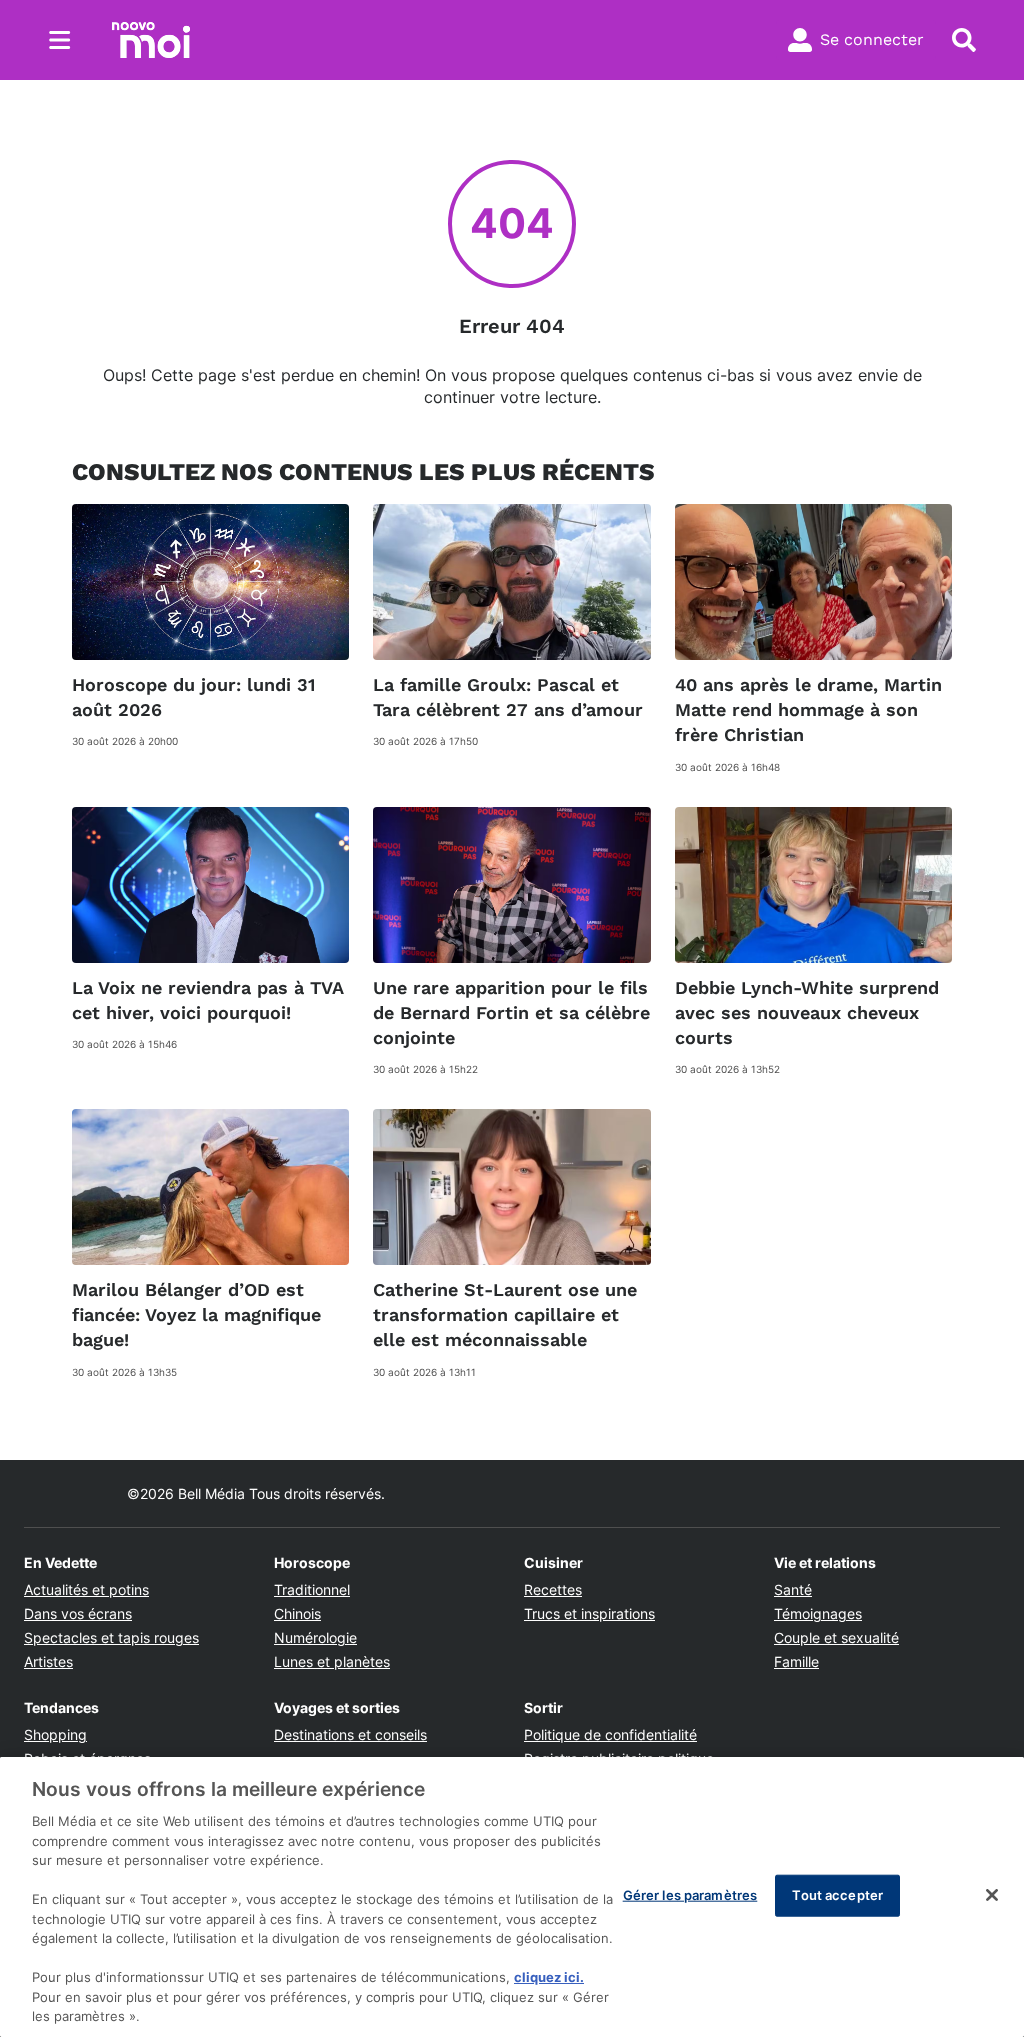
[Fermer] (992, 1895)
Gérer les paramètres (690, 1895)
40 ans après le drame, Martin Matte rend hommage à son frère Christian (808, 709)
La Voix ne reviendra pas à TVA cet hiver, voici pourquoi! (208, 1000)
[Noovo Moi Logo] (151, 40)
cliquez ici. (549, 1977)
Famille (796, 1661)
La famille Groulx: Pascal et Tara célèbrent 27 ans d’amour (508, 697)
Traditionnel (312, 1589)
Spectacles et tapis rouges (111, 1637)
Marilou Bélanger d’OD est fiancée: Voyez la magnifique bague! (196, 1314)
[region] (512, 1897)
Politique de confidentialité (610, 1734)
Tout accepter (837, 1895)
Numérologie (315, 1637)
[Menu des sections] (60, 40)
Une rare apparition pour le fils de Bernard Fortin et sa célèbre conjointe (511, 1012)
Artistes (48, 1661)
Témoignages (818, 1613)
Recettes (553, 1589)
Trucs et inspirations (589, 1613)
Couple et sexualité (836, 1637)
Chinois (297, 1613)
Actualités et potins (86, 1589)
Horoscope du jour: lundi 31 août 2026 (193, 697)
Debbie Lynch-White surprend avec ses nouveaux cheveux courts (807, 1012)
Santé (793, 1589)
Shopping (55, 1734)
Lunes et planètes (332, 1661)
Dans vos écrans (78, 1613)
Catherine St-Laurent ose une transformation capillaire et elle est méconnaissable (505, 1314)
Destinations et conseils (350, 1734)
